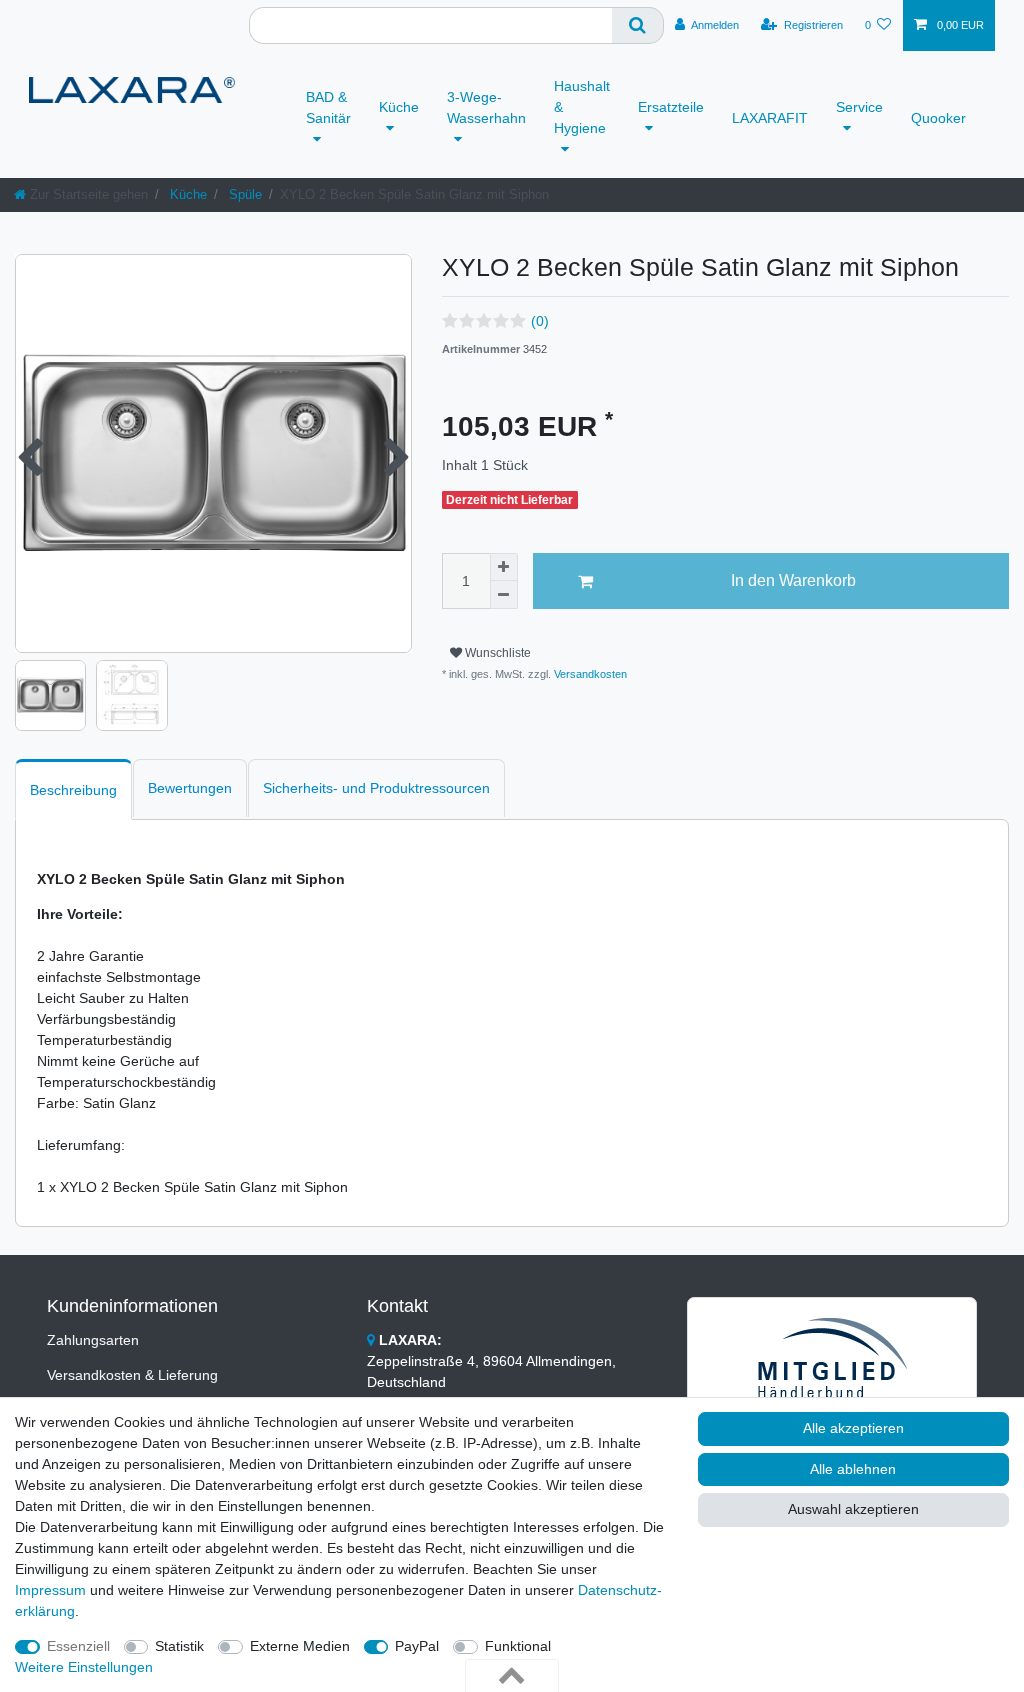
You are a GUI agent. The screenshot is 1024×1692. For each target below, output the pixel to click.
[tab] (73, 789)
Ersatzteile (671, 107)
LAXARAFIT (770, 118)
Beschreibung (73, 790)
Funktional (518, 1646)
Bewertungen (190, 788)
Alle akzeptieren (853, 1428)
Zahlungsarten (93, 1340)
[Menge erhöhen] (504, 567)
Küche (399, 107)
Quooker (938, 118)
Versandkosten (589, 674)
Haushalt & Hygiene (582, 107)
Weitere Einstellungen (84, 1667)
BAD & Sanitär (328, 107)
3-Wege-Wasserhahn (486, 107)
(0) (540, 321)
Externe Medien (300, 1646)
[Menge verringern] (504, 595)
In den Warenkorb (793, 580)
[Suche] (638, 25)
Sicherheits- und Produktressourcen (376, 788)
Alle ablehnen (853, 1469)
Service (859, 107)
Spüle (243, 194)
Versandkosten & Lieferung (132, 1375)
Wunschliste (496, 653)
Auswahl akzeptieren (853, 1509)
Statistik (179, 1646)
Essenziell (78, 1646)
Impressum (50, 1590)
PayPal (417, 1646)
